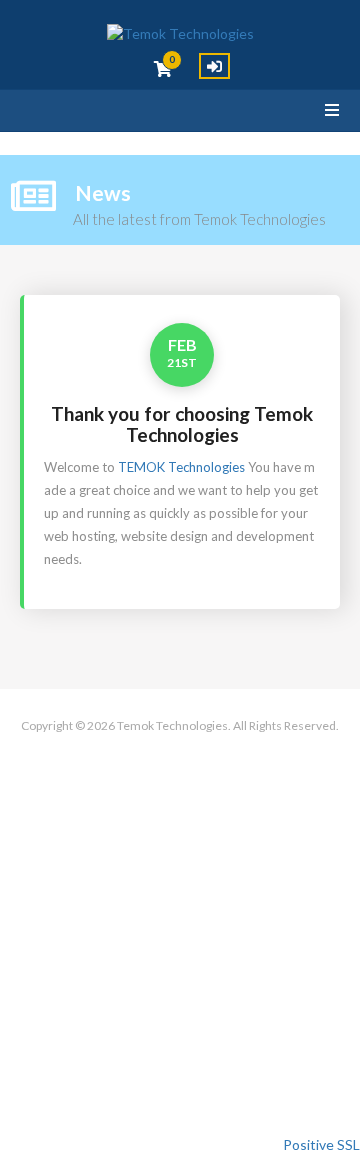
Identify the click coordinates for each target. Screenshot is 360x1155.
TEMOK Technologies (181, 467)
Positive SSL (321, 1144)
